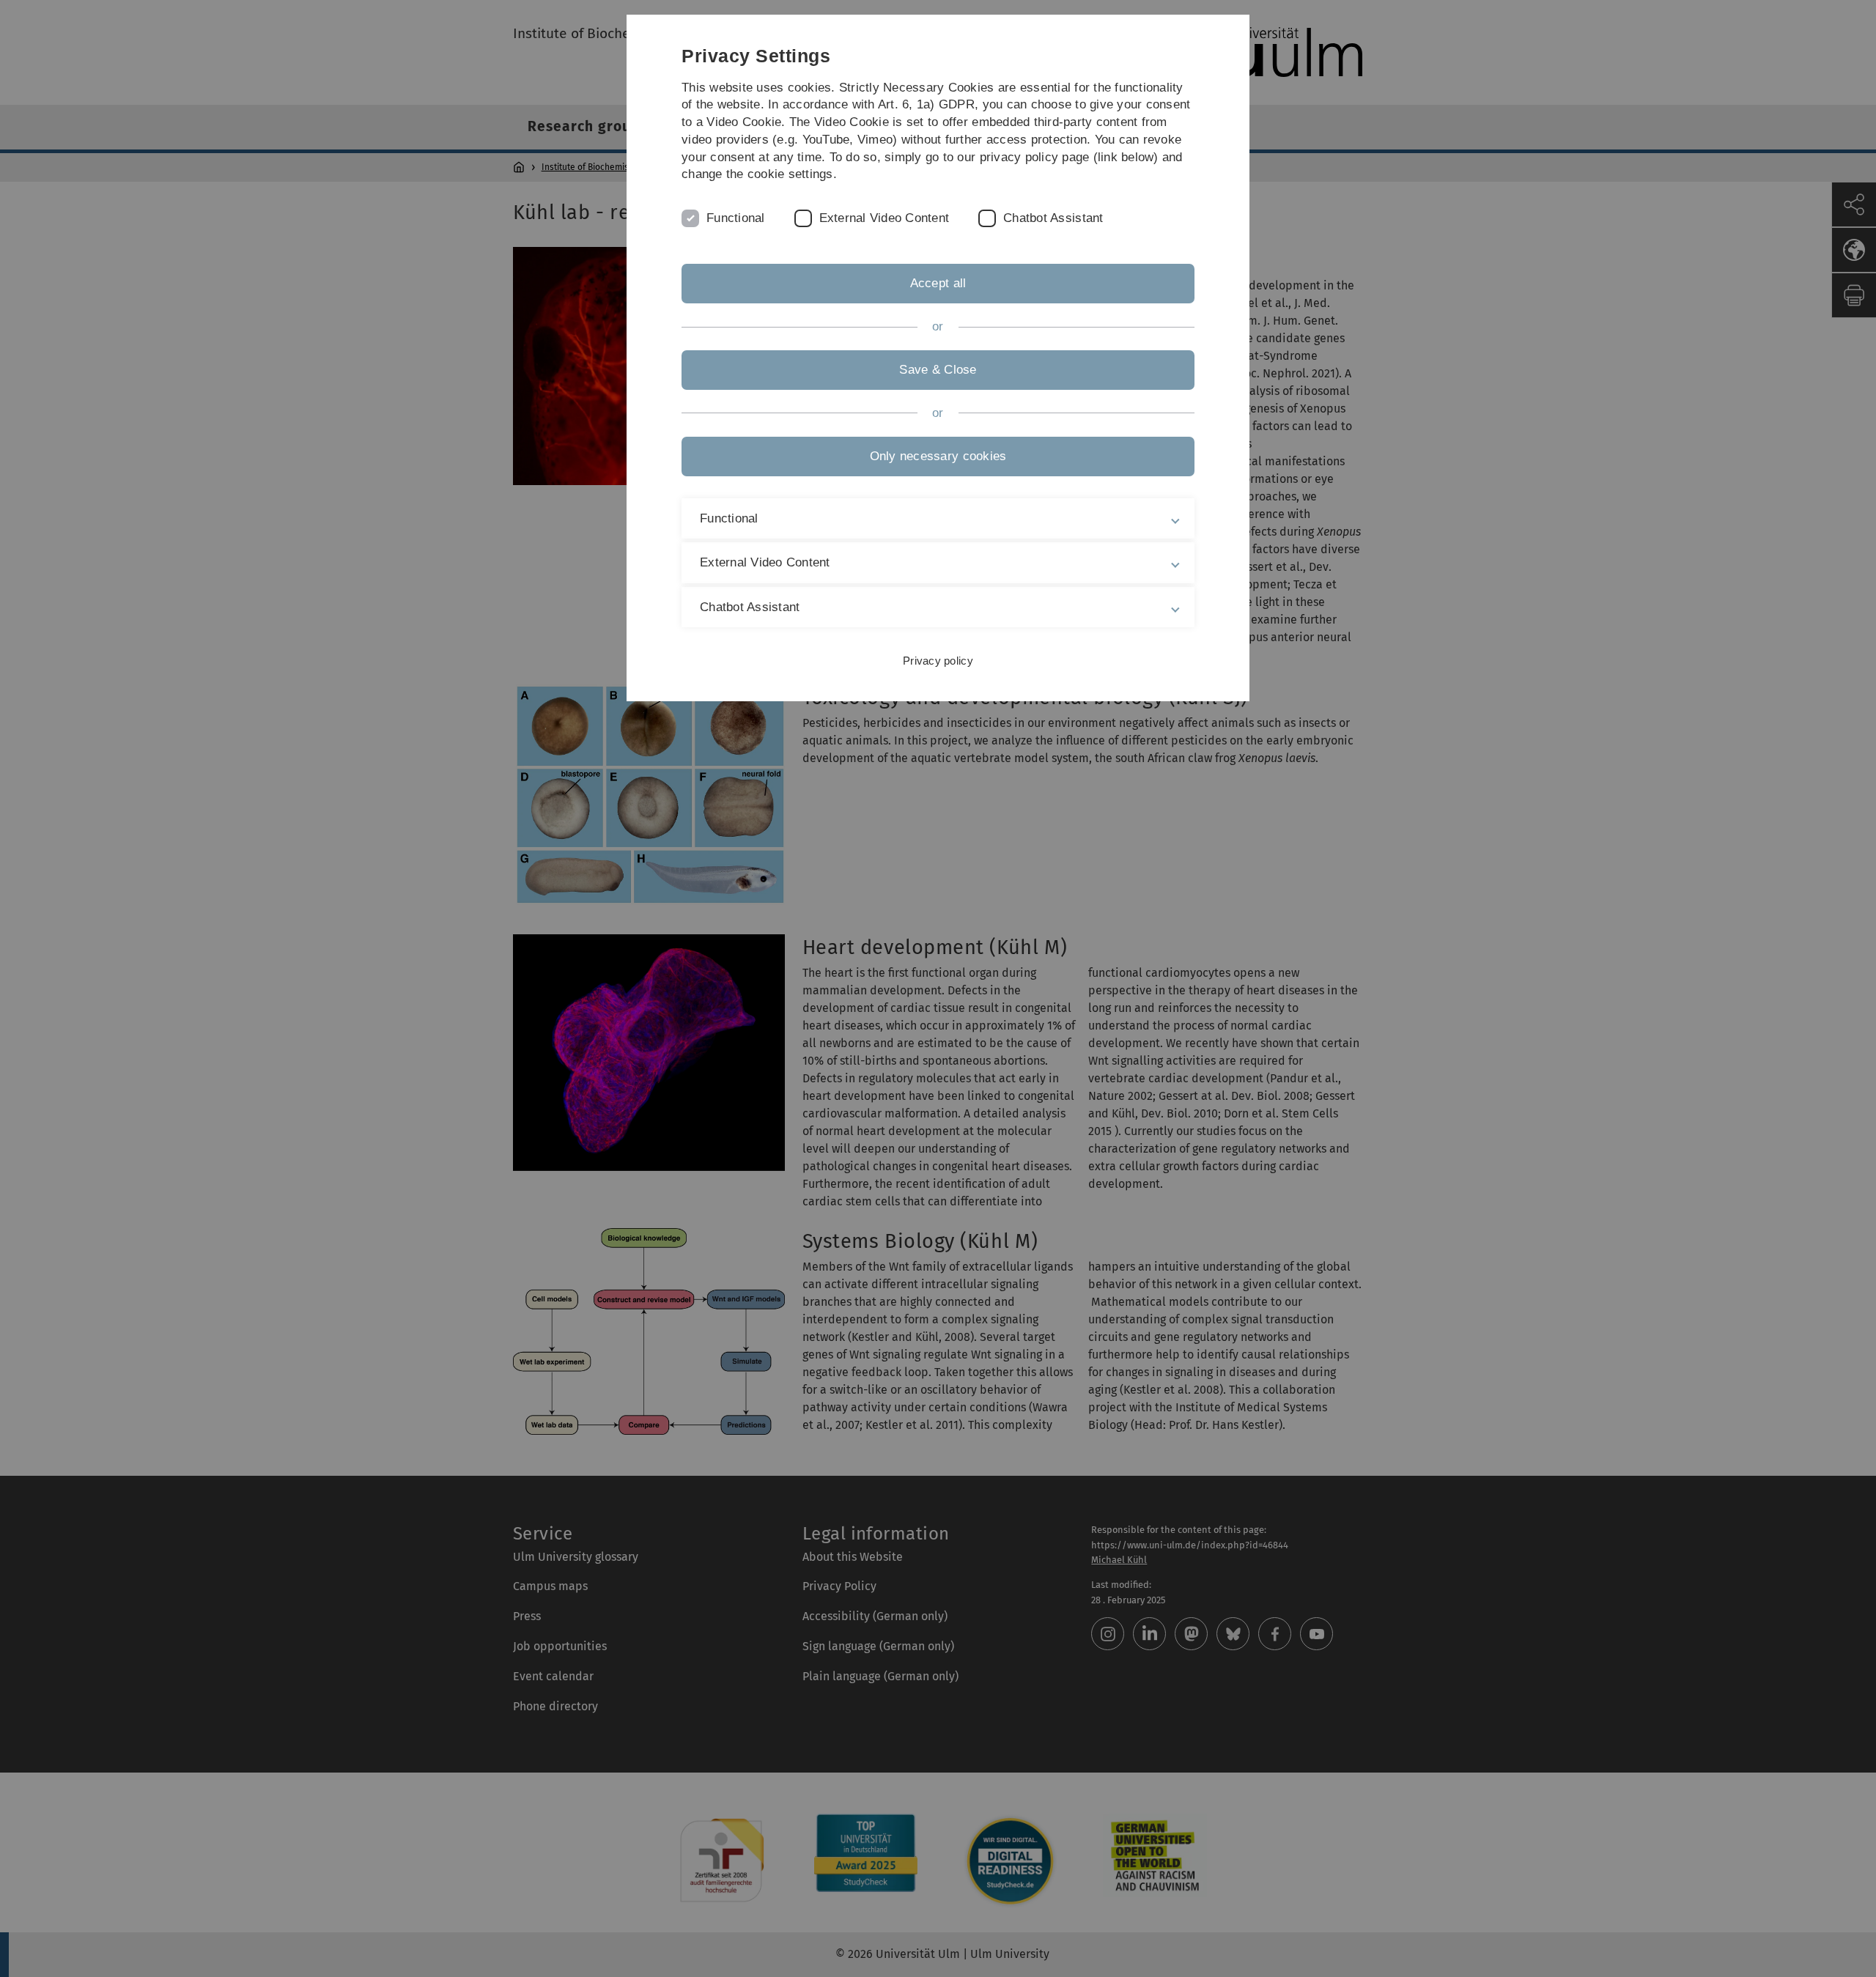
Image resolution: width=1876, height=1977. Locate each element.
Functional (736, 218)
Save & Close (938, 370)
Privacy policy (938, 661)
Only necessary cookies (938, 456)
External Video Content (885, 218)
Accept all (938, 283)
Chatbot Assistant (1053, 218)
